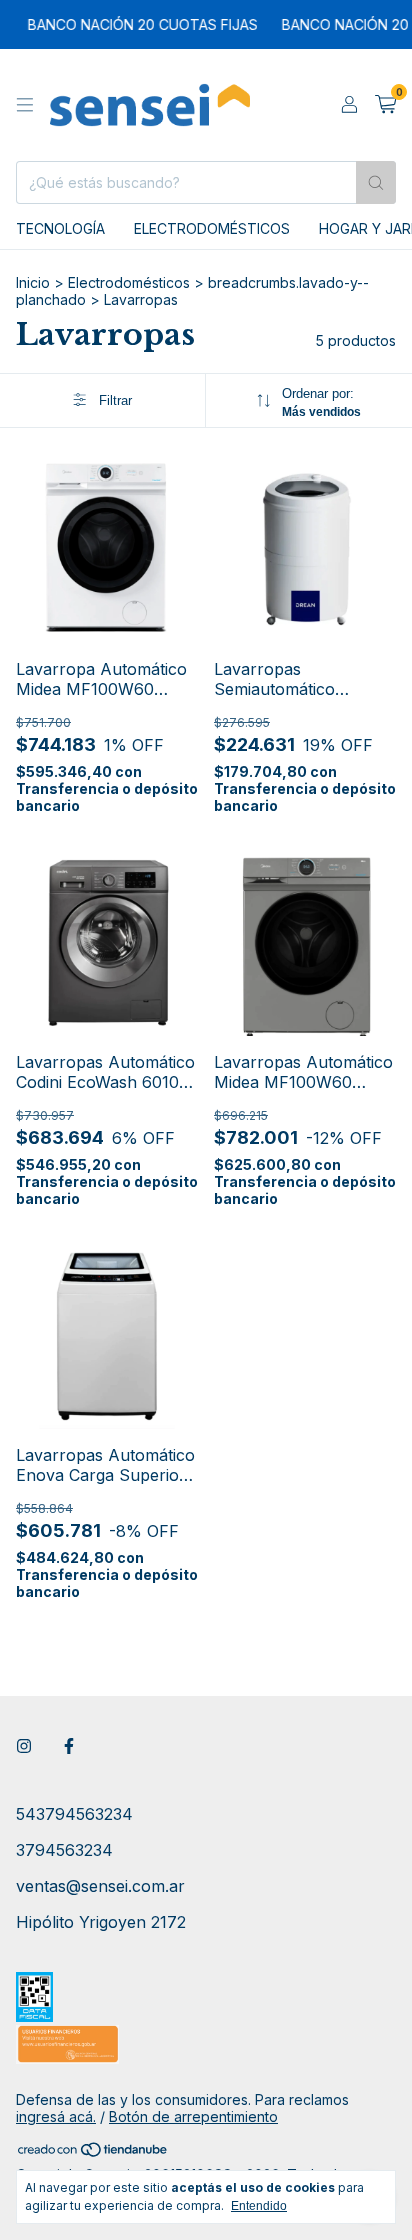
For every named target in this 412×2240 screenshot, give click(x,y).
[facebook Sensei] (69, 1746)
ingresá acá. (56, 2116)
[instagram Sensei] (24, 1746)
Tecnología (60, 228)
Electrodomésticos (212, 228)
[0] (385, 105)
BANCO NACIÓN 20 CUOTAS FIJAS (134, 24)
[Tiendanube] (93, 2152)
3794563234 (64, 1850)
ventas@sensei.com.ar (100, 1886)
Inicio (33, 282)
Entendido (259, 2206)
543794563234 (74, 1814)
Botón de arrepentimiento (193, 2116)
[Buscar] (376, 182)
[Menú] (25, 105)
